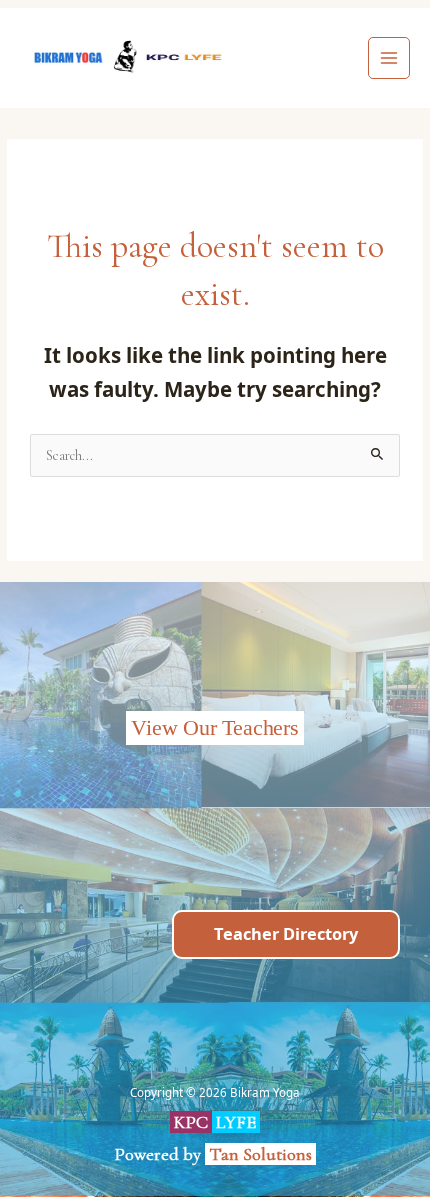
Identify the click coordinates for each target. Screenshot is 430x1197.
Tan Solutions (262, 1154)
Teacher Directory (286, 933)
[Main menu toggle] (389, 58)
